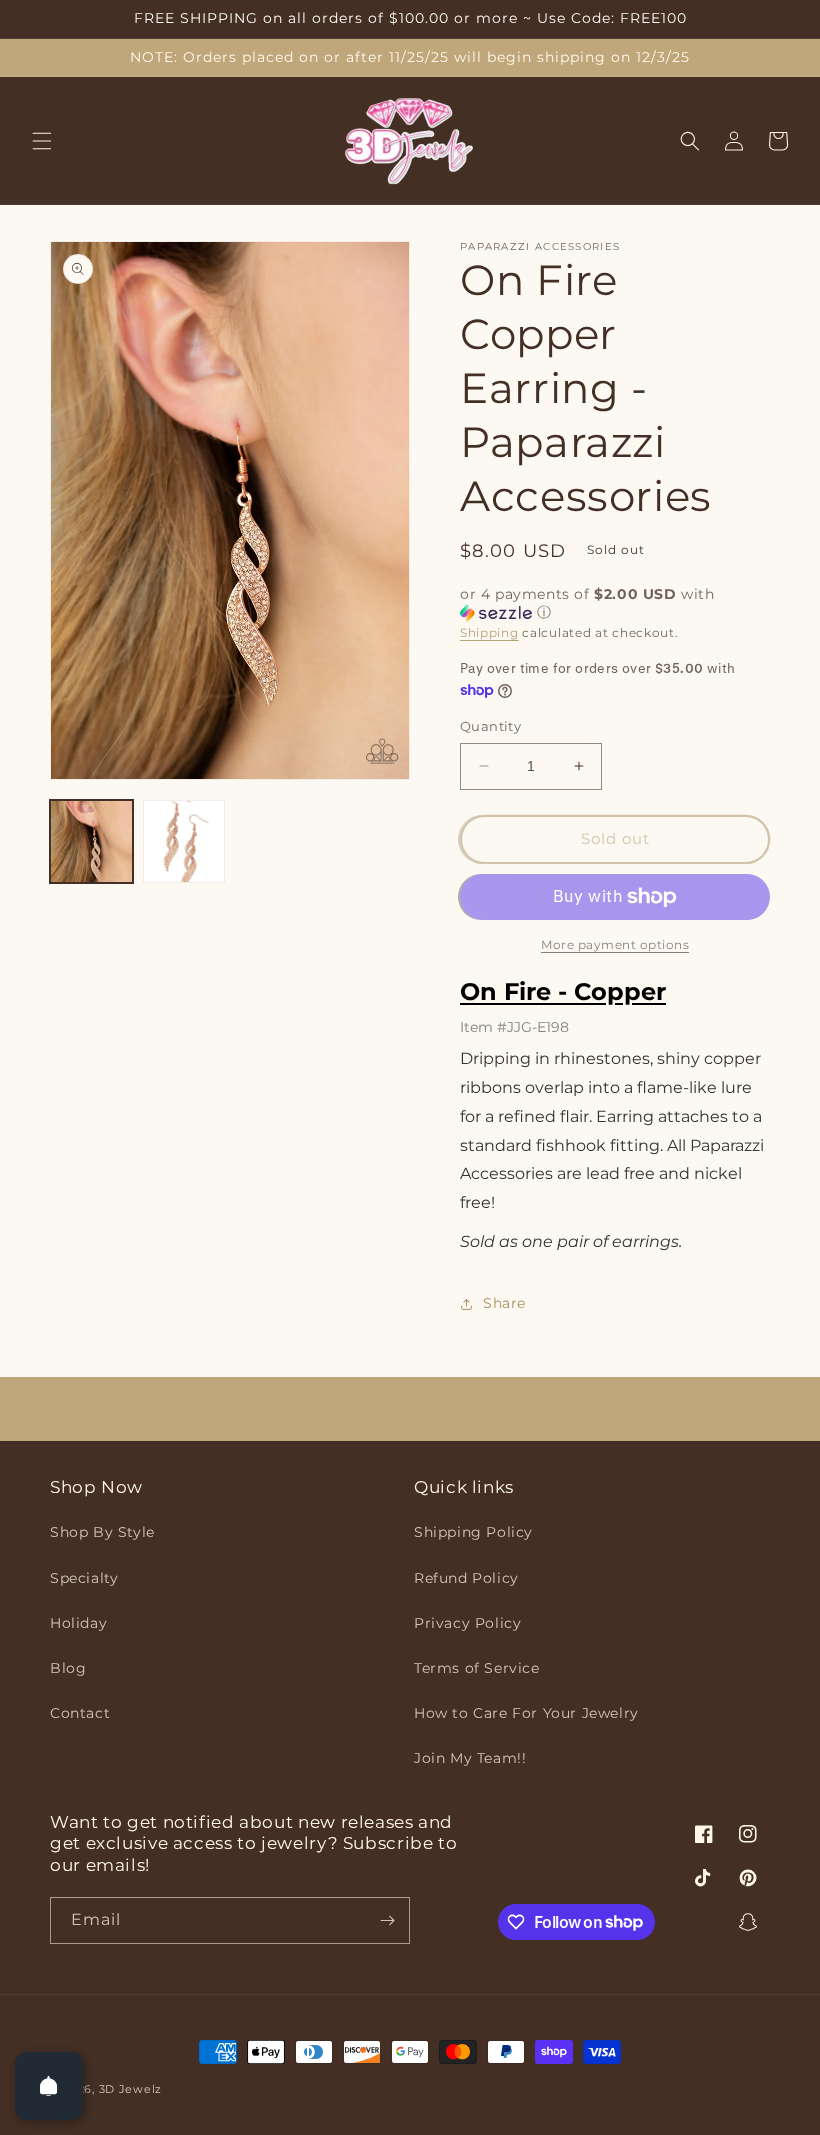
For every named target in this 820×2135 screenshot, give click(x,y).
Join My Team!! (470, 1758)
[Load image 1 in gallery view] (91, 841)
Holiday (78, 1623)
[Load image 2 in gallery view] (184, 841)
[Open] (49, 2086)
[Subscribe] (387, 1920)
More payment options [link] (615, 944)
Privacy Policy (467, 1623)
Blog (68, 1668)
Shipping (489, 632)
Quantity (490, 726)
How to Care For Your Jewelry (526, 1713)
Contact (80, 1713)
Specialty (84, 1578)
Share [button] (504, 1303)
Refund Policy (466, 1578)
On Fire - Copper (563, 991)
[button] (42, 141)
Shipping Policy (473, 1532)
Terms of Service (477, 1668)
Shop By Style (102, 1532)
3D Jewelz (130, 2089)
